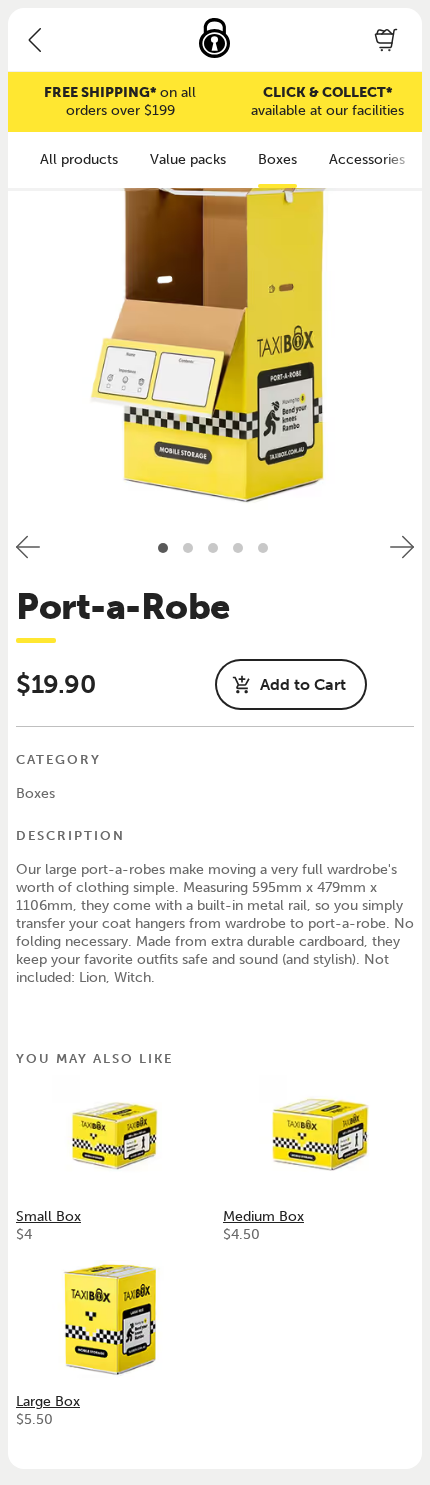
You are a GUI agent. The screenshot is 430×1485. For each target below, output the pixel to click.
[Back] (36, 40)
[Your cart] (386, 40)
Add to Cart (303, 684)
